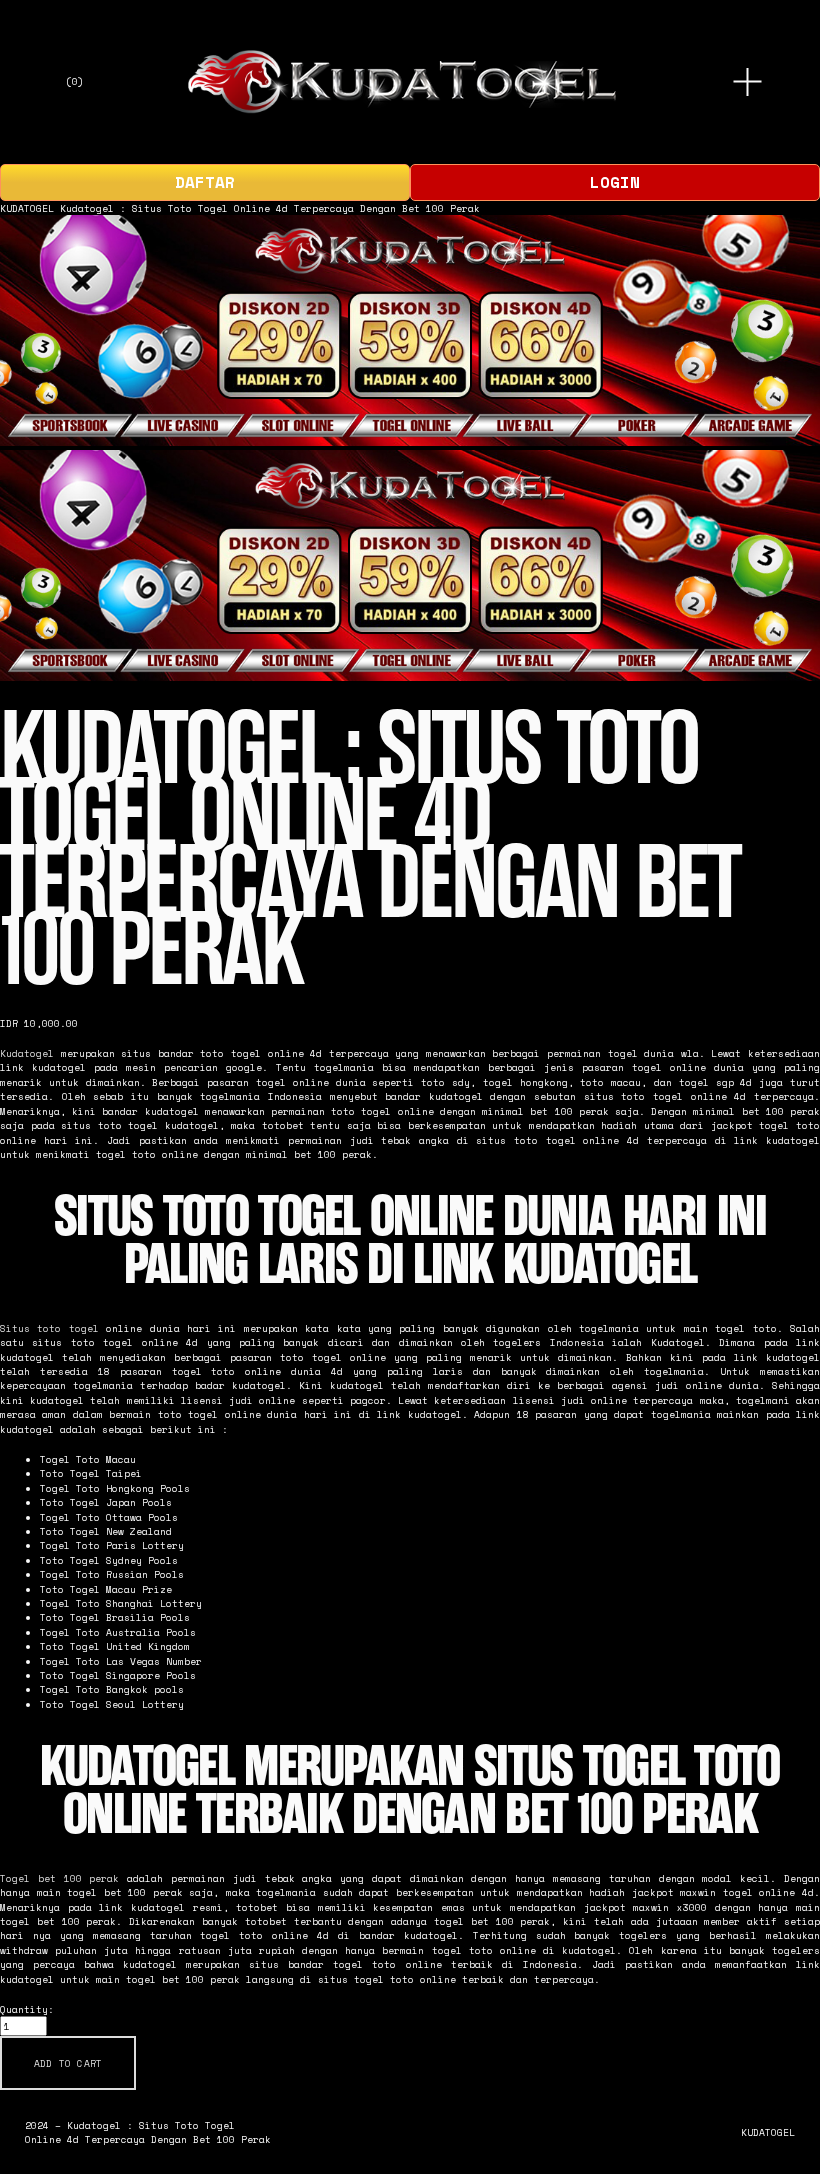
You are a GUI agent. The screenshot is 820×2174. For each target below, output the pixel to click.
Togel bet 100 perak (59, 1878)
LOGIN (615, 182)
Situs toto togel (49, 1328)
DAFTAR (205, 182)
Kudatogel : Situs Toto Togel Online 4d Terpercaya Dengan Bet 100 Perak (270, 208)
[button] (68, 2063)
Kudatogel (27, 1053)
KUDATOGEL (27, 208)
